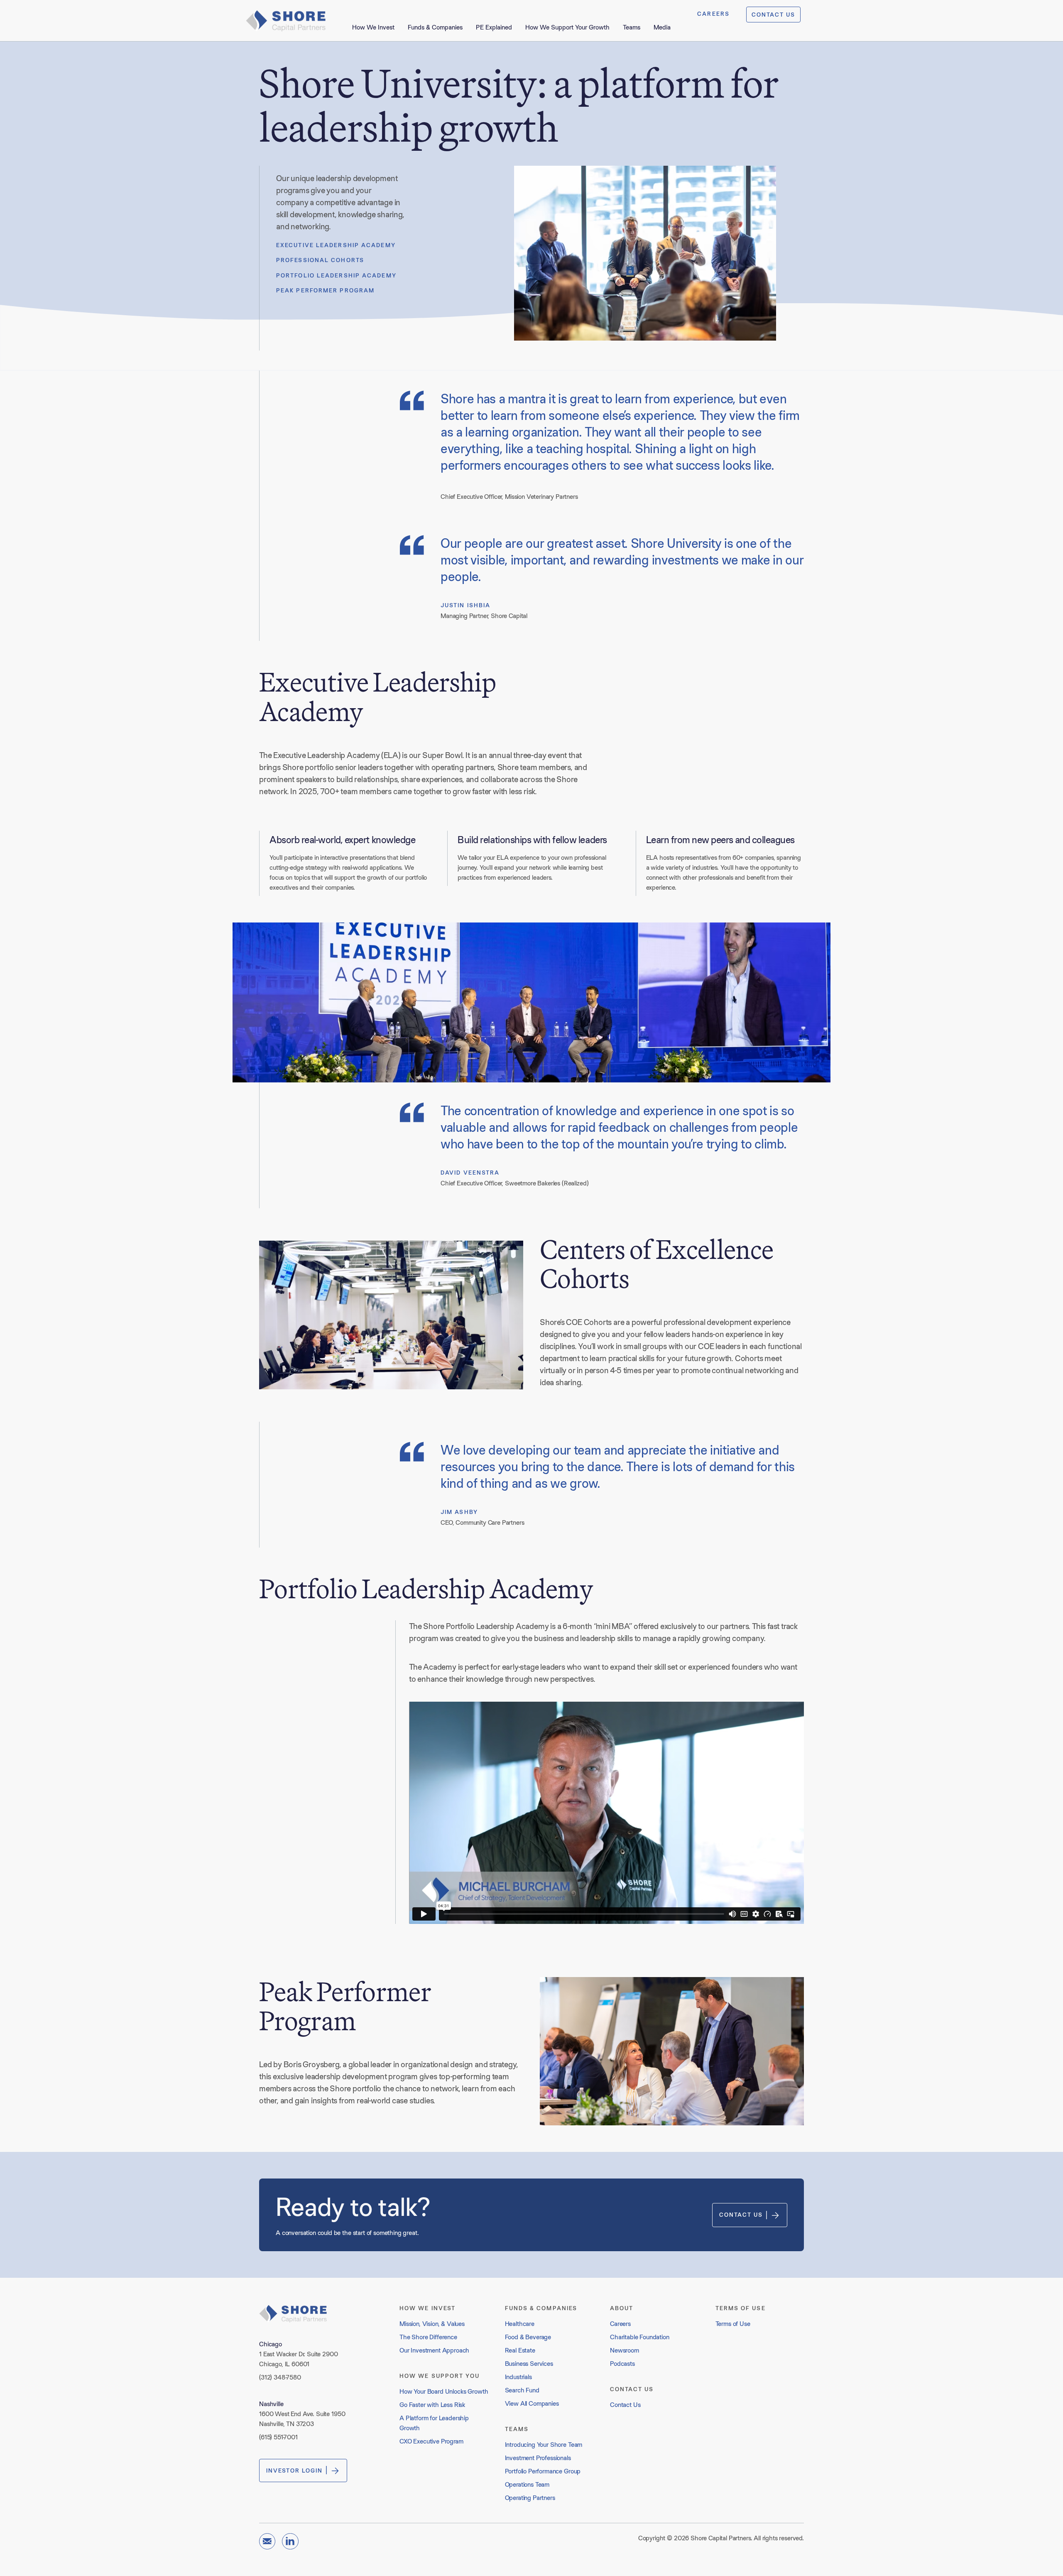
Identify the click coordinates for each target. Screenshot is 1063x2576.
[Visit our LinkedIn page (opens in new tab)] (290, 2541)
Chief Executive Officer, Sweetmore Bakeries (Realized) (514, 1183)
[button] (606, 1813)
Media (662, 27)
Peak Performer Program (325, 290)
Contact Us (741, 2215)
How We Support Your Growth (567, 27)
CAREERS (713, 14)
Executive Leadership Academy (336, 245)
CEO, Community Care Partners (483, 1522)
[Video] (606, 1813)
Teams (632, 27)
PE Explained (494, 27)
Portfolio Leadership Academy (336, 275)
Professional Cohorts (320, 260)
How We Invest (373, 27)
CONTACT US (773, 15)
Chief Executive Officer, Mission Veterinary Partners (509, 497)
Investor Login (294, 2471)
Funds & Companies (435, 27)
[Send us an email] (267, 2541)
